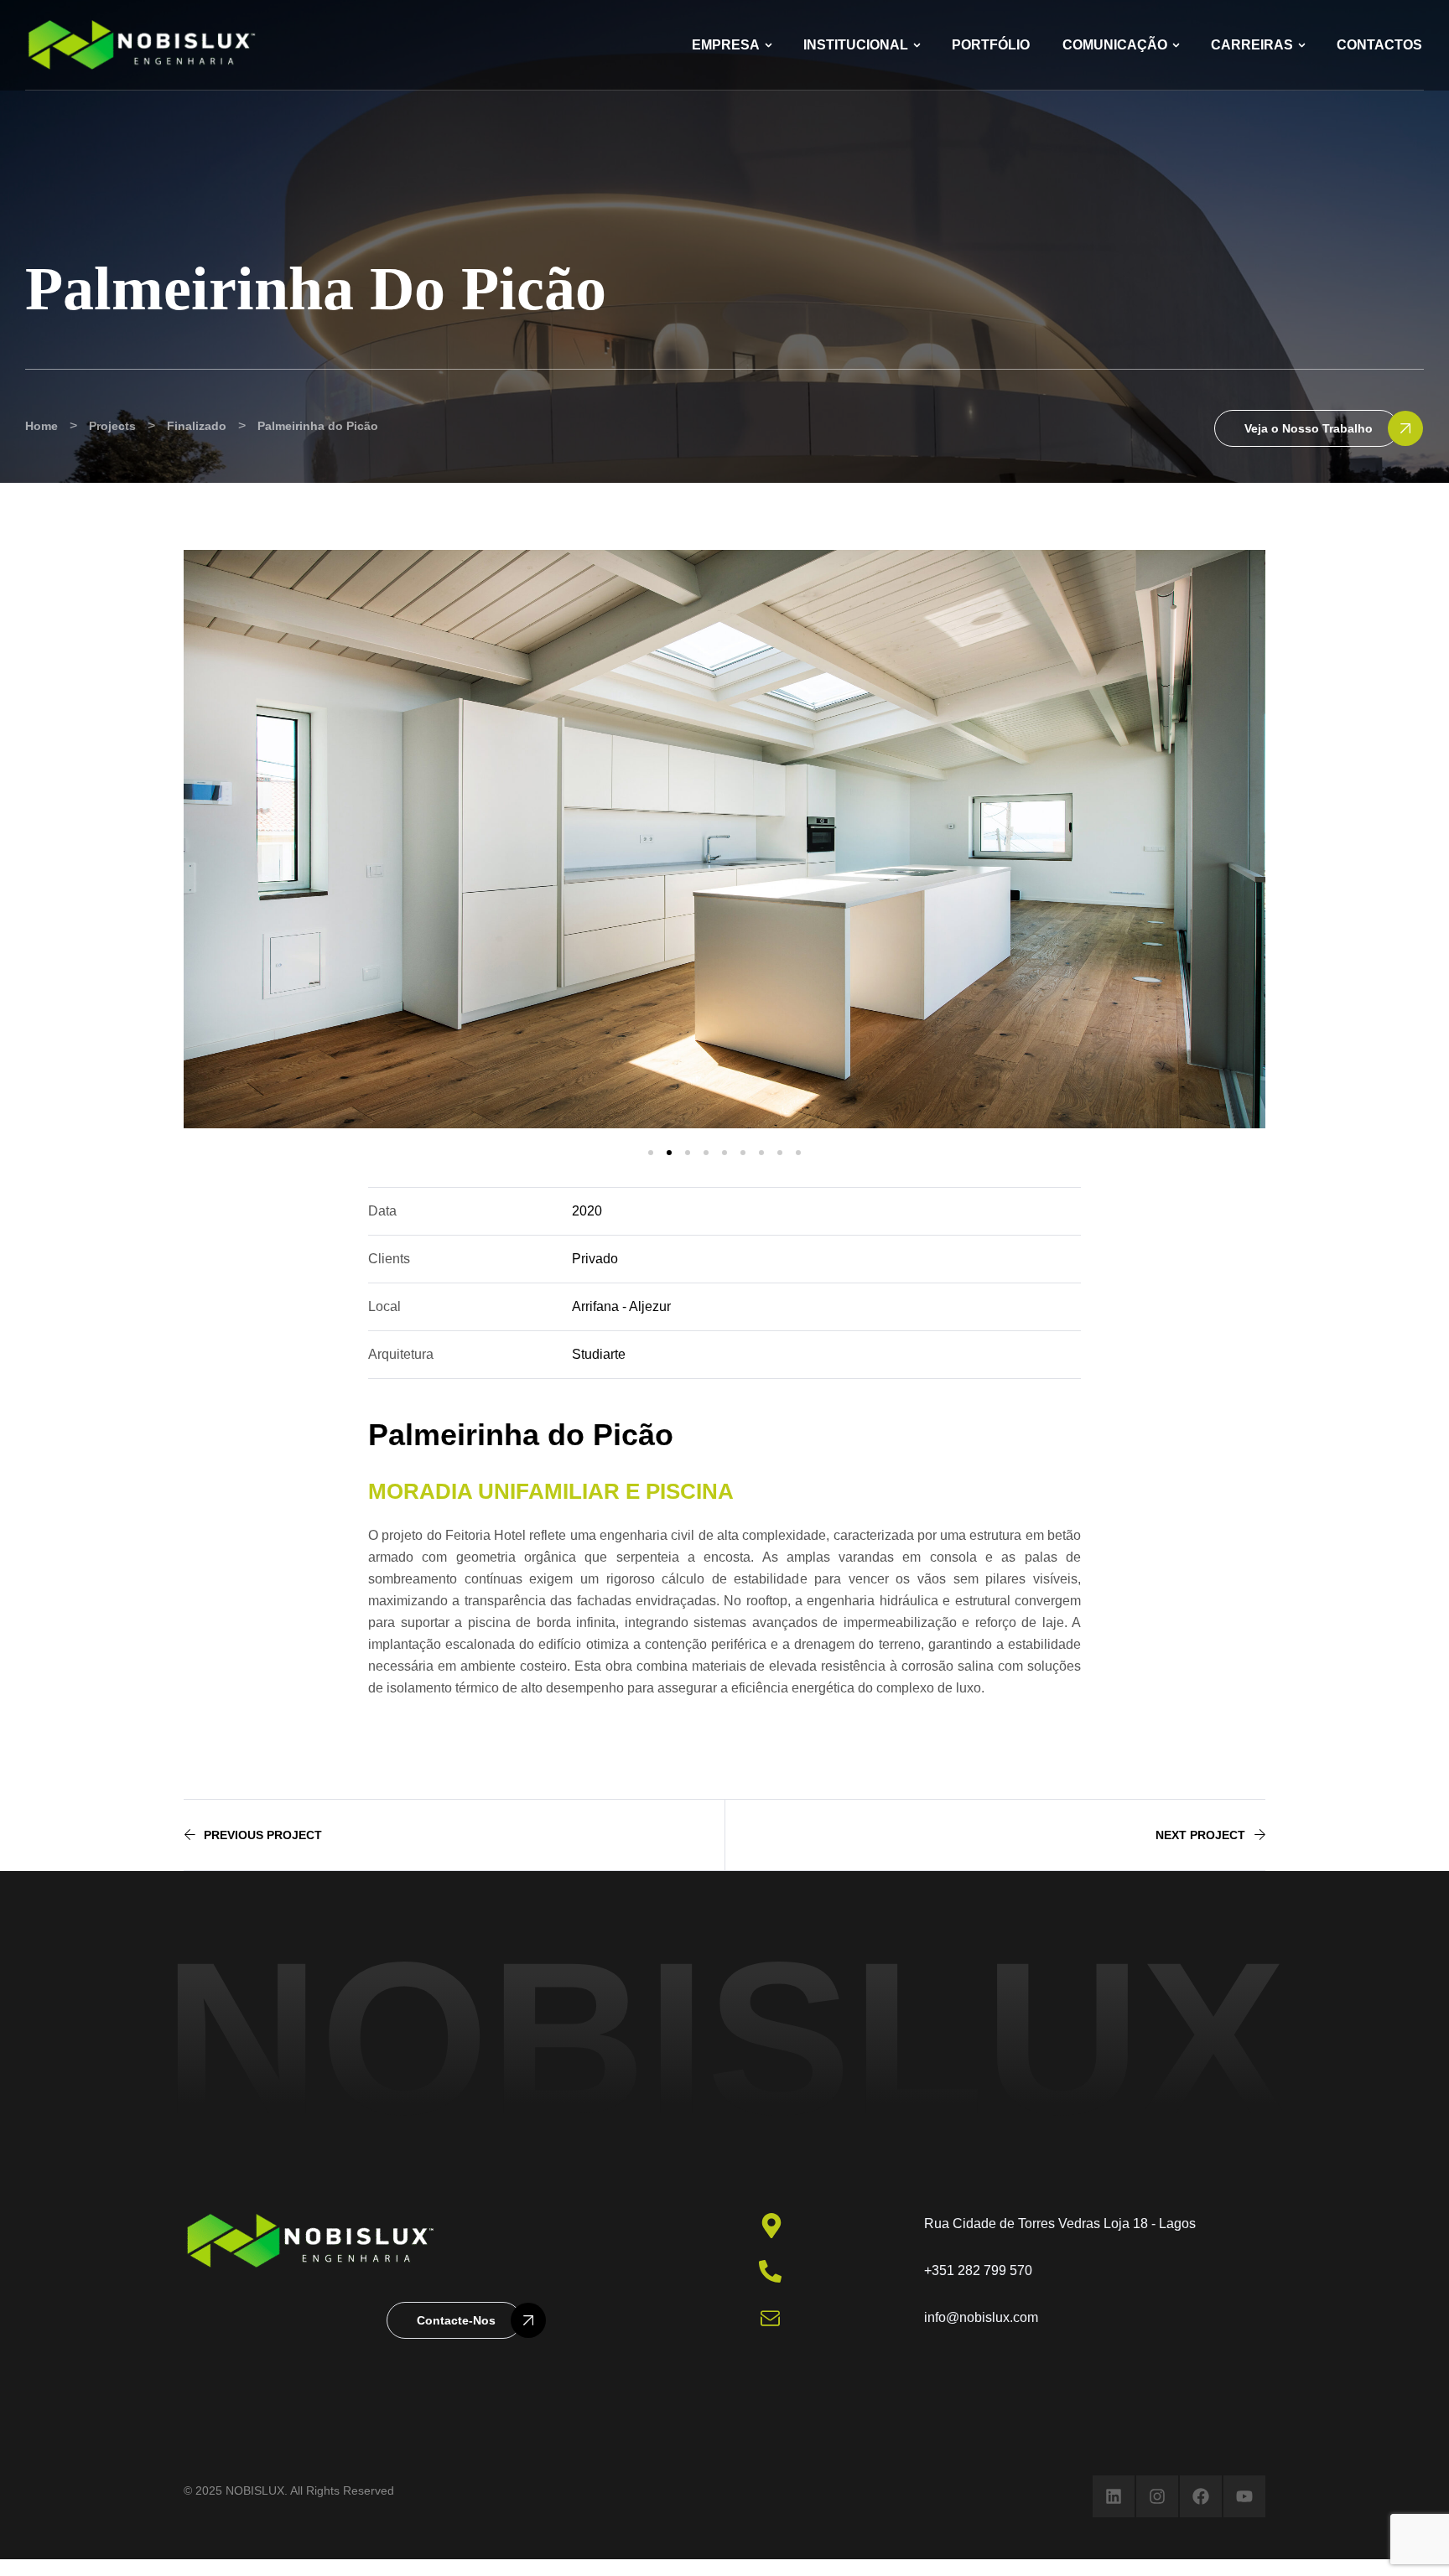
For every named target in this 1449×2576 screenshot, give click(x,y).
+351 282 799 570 (978, 2270)
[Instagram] (1157, 2496)
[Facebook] (1201, 2496)
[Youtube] (1244, 2496)
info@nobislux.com (981, 2317)
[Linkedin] (1114, 2496)
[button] (1306, 428)
